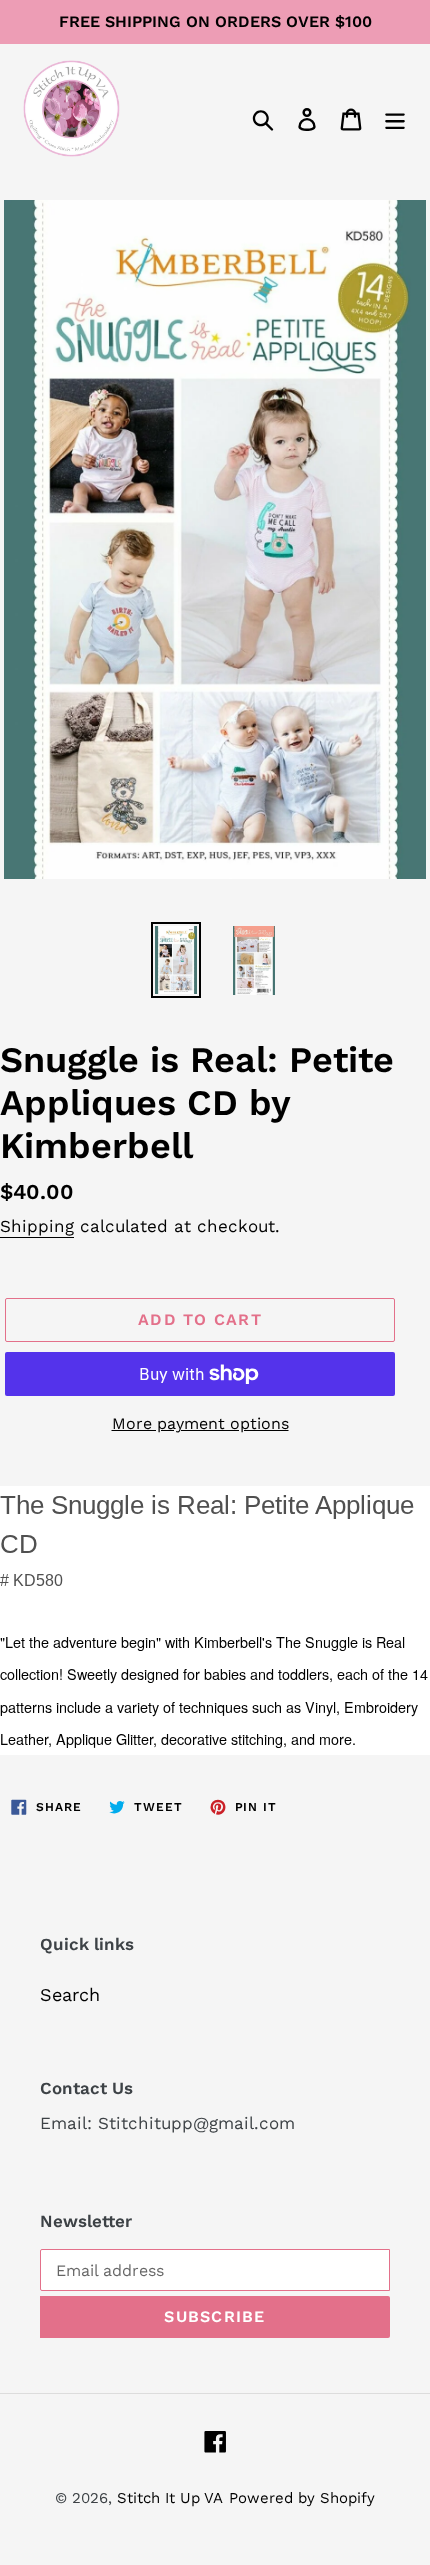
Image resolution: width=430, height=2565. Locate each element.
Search (70, 1994)
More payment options (200, 1423)
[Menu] (395, 117)
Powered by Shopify (302, 2498)
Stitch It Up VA (170, 2498)
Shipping (37, 1226)
